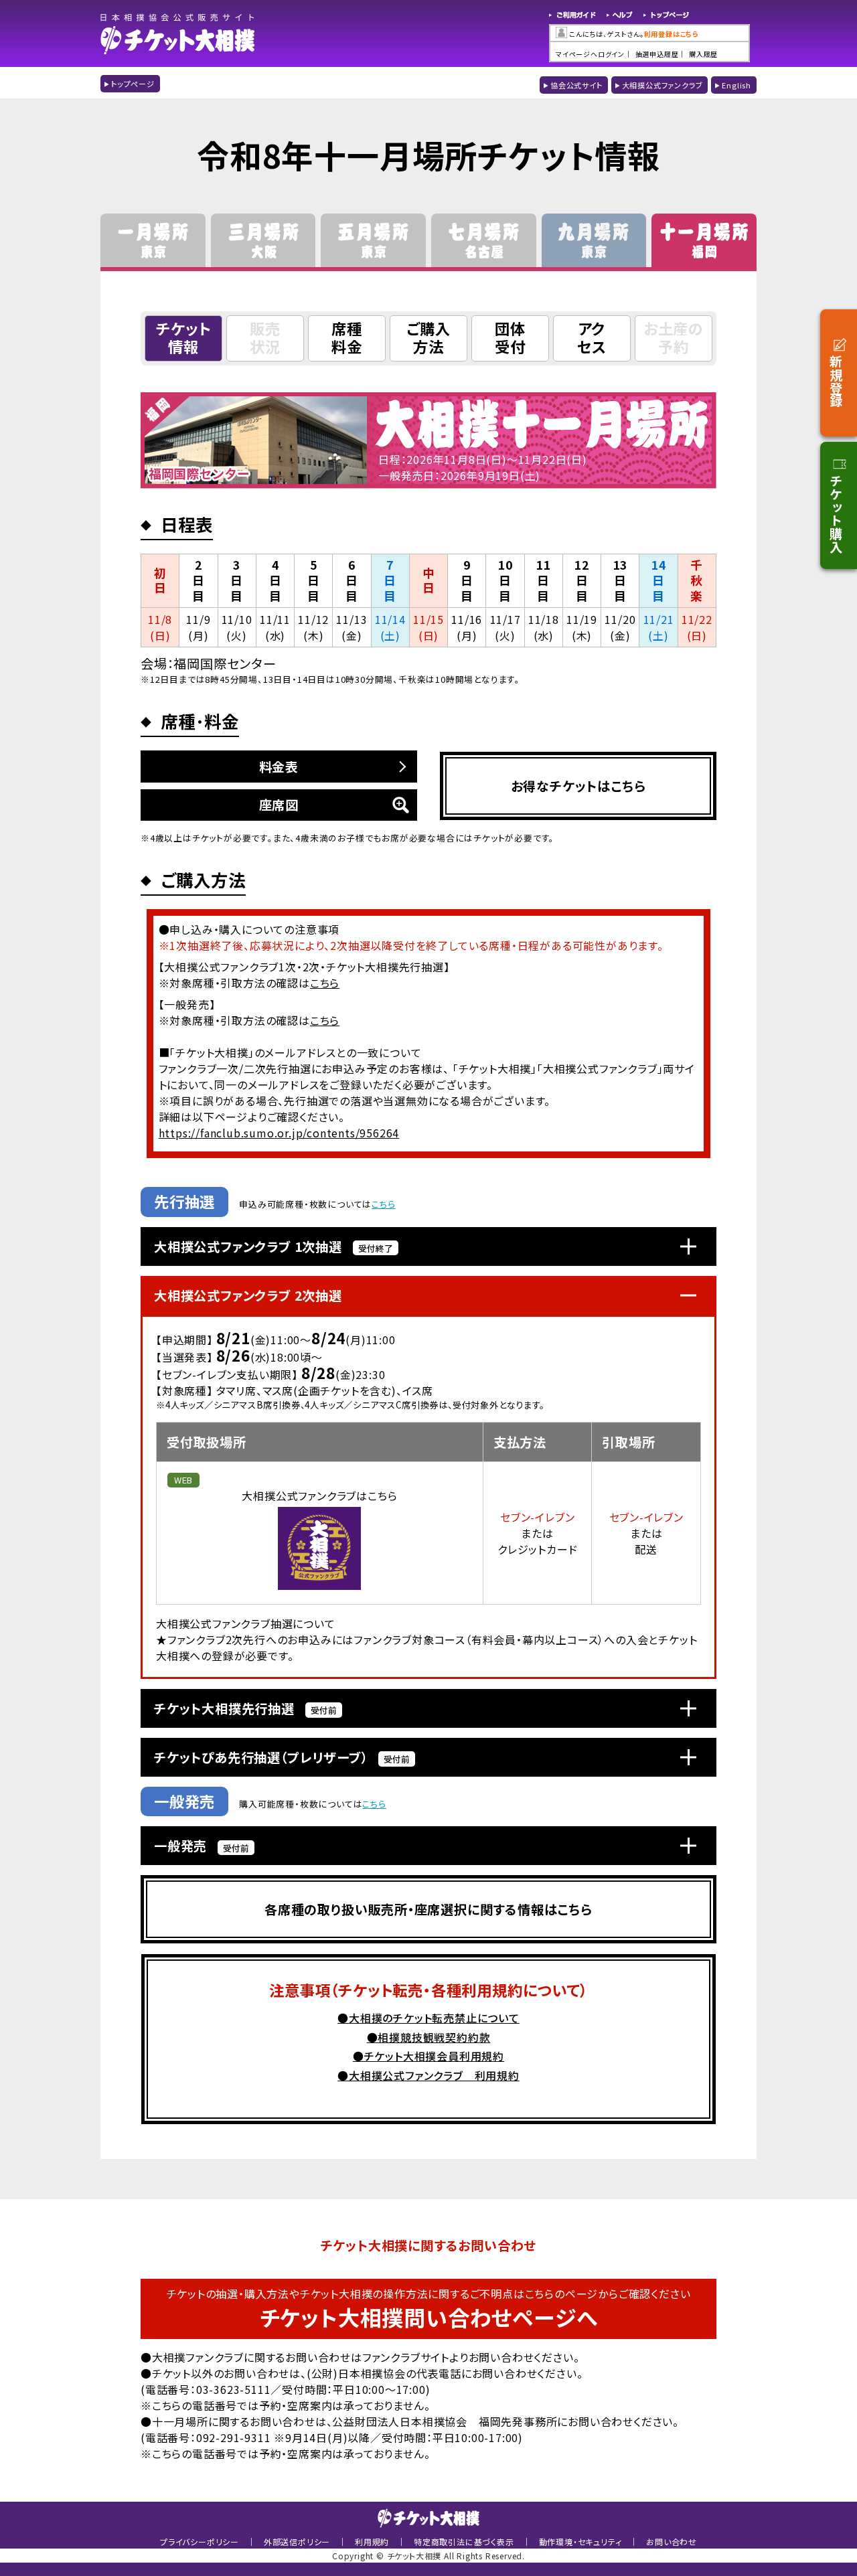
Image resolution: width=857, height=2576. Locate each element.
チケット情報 (183, 337)
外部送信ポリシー (297, 2542)
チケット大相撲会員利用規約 (434, 2056)
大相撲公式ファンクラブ (663, 85)
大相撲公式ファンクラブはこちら (319, 1496)
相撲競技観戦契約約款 (434, 2037)
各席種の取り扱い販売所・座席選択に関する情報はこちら (428, 1909)
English (736, 85)
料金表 (279, 767)
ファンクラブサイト (406, 2357)
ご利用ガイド (572, 16)
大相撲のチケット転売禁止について (434, 2018)
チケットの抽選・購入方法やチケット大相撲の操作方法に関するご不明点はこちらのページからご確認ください (429, 2309)
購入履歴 (703, 54)
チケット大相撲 (178, 33)
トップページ (667, 16)
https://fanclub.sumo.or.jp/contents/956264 (279, 1133)
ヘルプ (620, 16)
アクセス (592, 337)
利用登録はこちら (672, 34)
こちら (325, 983)
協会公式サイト (576, 85)
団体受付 (510, 337)
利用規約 (372, 2542)
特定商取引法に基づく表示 (464, 2542)
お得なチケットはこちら (578, 786)
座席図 (279, 805)
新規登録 (836, 381)
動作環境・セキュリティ (580, 2542)
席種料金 (347, 337)
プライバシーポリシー (200, 2542)
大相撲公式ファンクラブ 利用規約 (434, 2075)
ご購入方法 (428, 337)
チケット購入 (836, 514)
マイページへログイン (590, 54)
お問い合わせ (672, 2542)
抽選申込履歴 (657, 54)
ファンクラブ (197, 1639)
